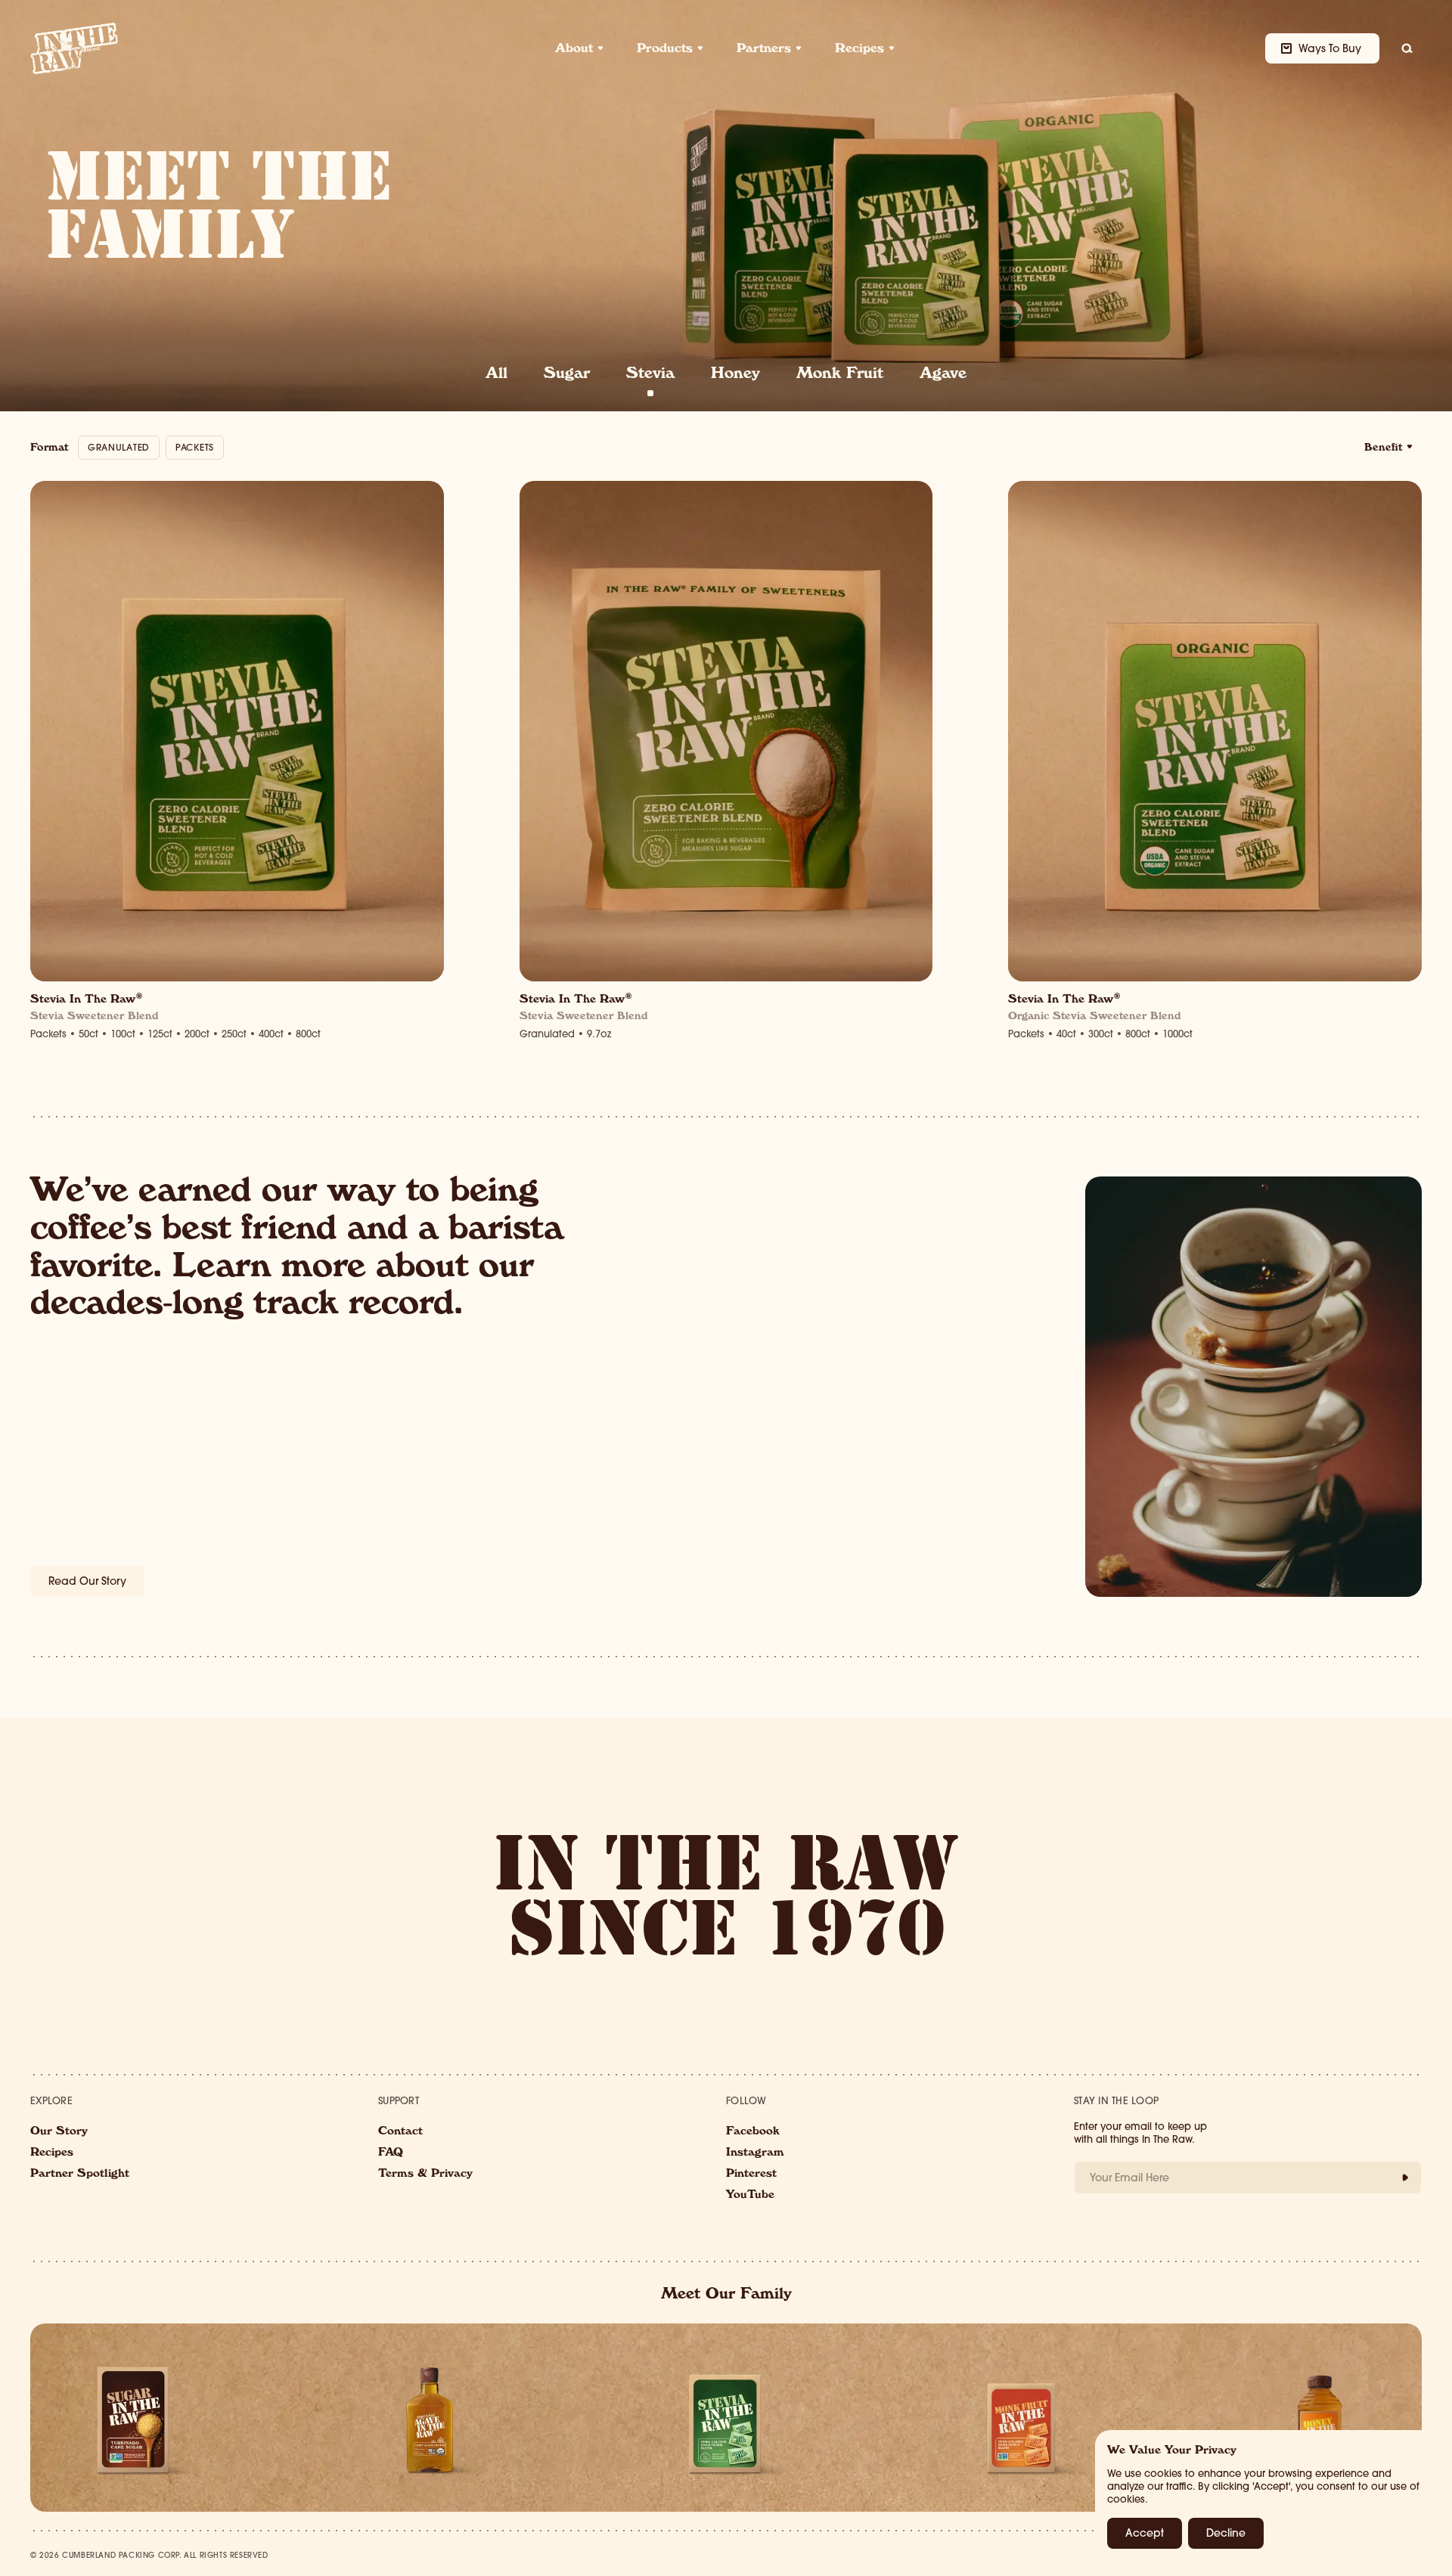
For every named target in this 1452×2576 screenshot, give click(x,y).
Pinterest (751, 2175)
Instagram (755, 2153)
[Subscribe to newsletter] (1405, 2178)
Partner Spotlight (80, 2175)
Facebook (753, 2132)
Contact (400, 2132)
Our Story (59, 2132)
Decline (1226, 2533)
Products (665, 50)
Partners (764, 50)
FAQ (391, 2153)
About (574, 50)
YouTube (750, 2196)
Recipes (859, 50)
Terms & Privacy (425, 2175)
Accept (1145, 2533)
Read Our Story (87, 1581)
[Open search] (1407, 48)
